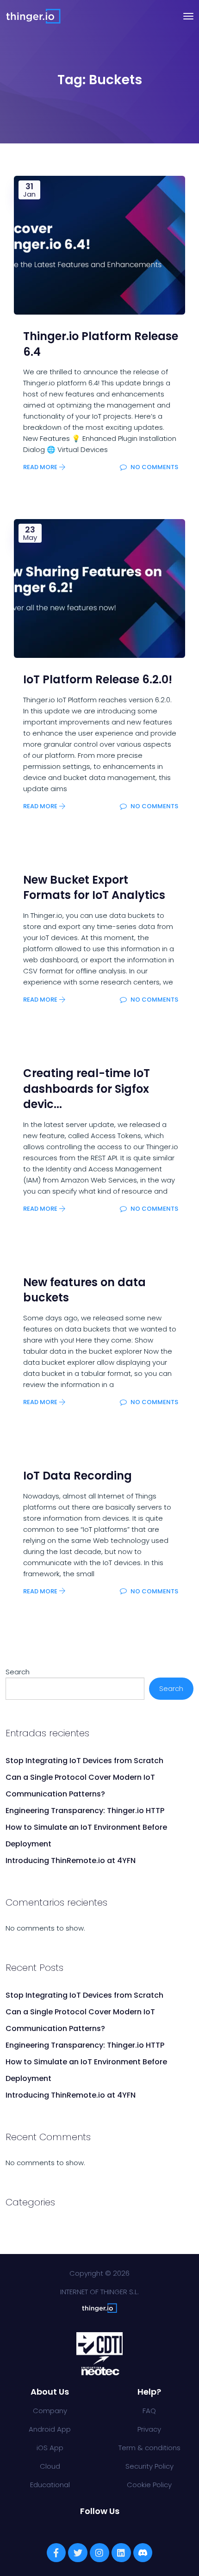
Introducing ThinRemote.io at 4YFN (71, 1861)
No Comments (154, 467)
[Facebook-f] (56, 2553)
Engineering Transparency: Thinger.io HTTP (85, 1811)
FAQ (149, 2411)
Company (50, 2411)
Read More (41, 467)
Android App (50, 2429)
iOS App (50, 2448)
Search (18, 1672)
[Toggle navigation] (188, 16)
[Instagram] (99, 2553)
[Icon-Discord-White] (143, 2553)
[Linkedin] (121, 2553)
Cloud (50, 2466)
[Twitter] (78, 2553)
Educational (50, 2485)
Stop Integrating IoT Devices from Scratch (84, 1761)
